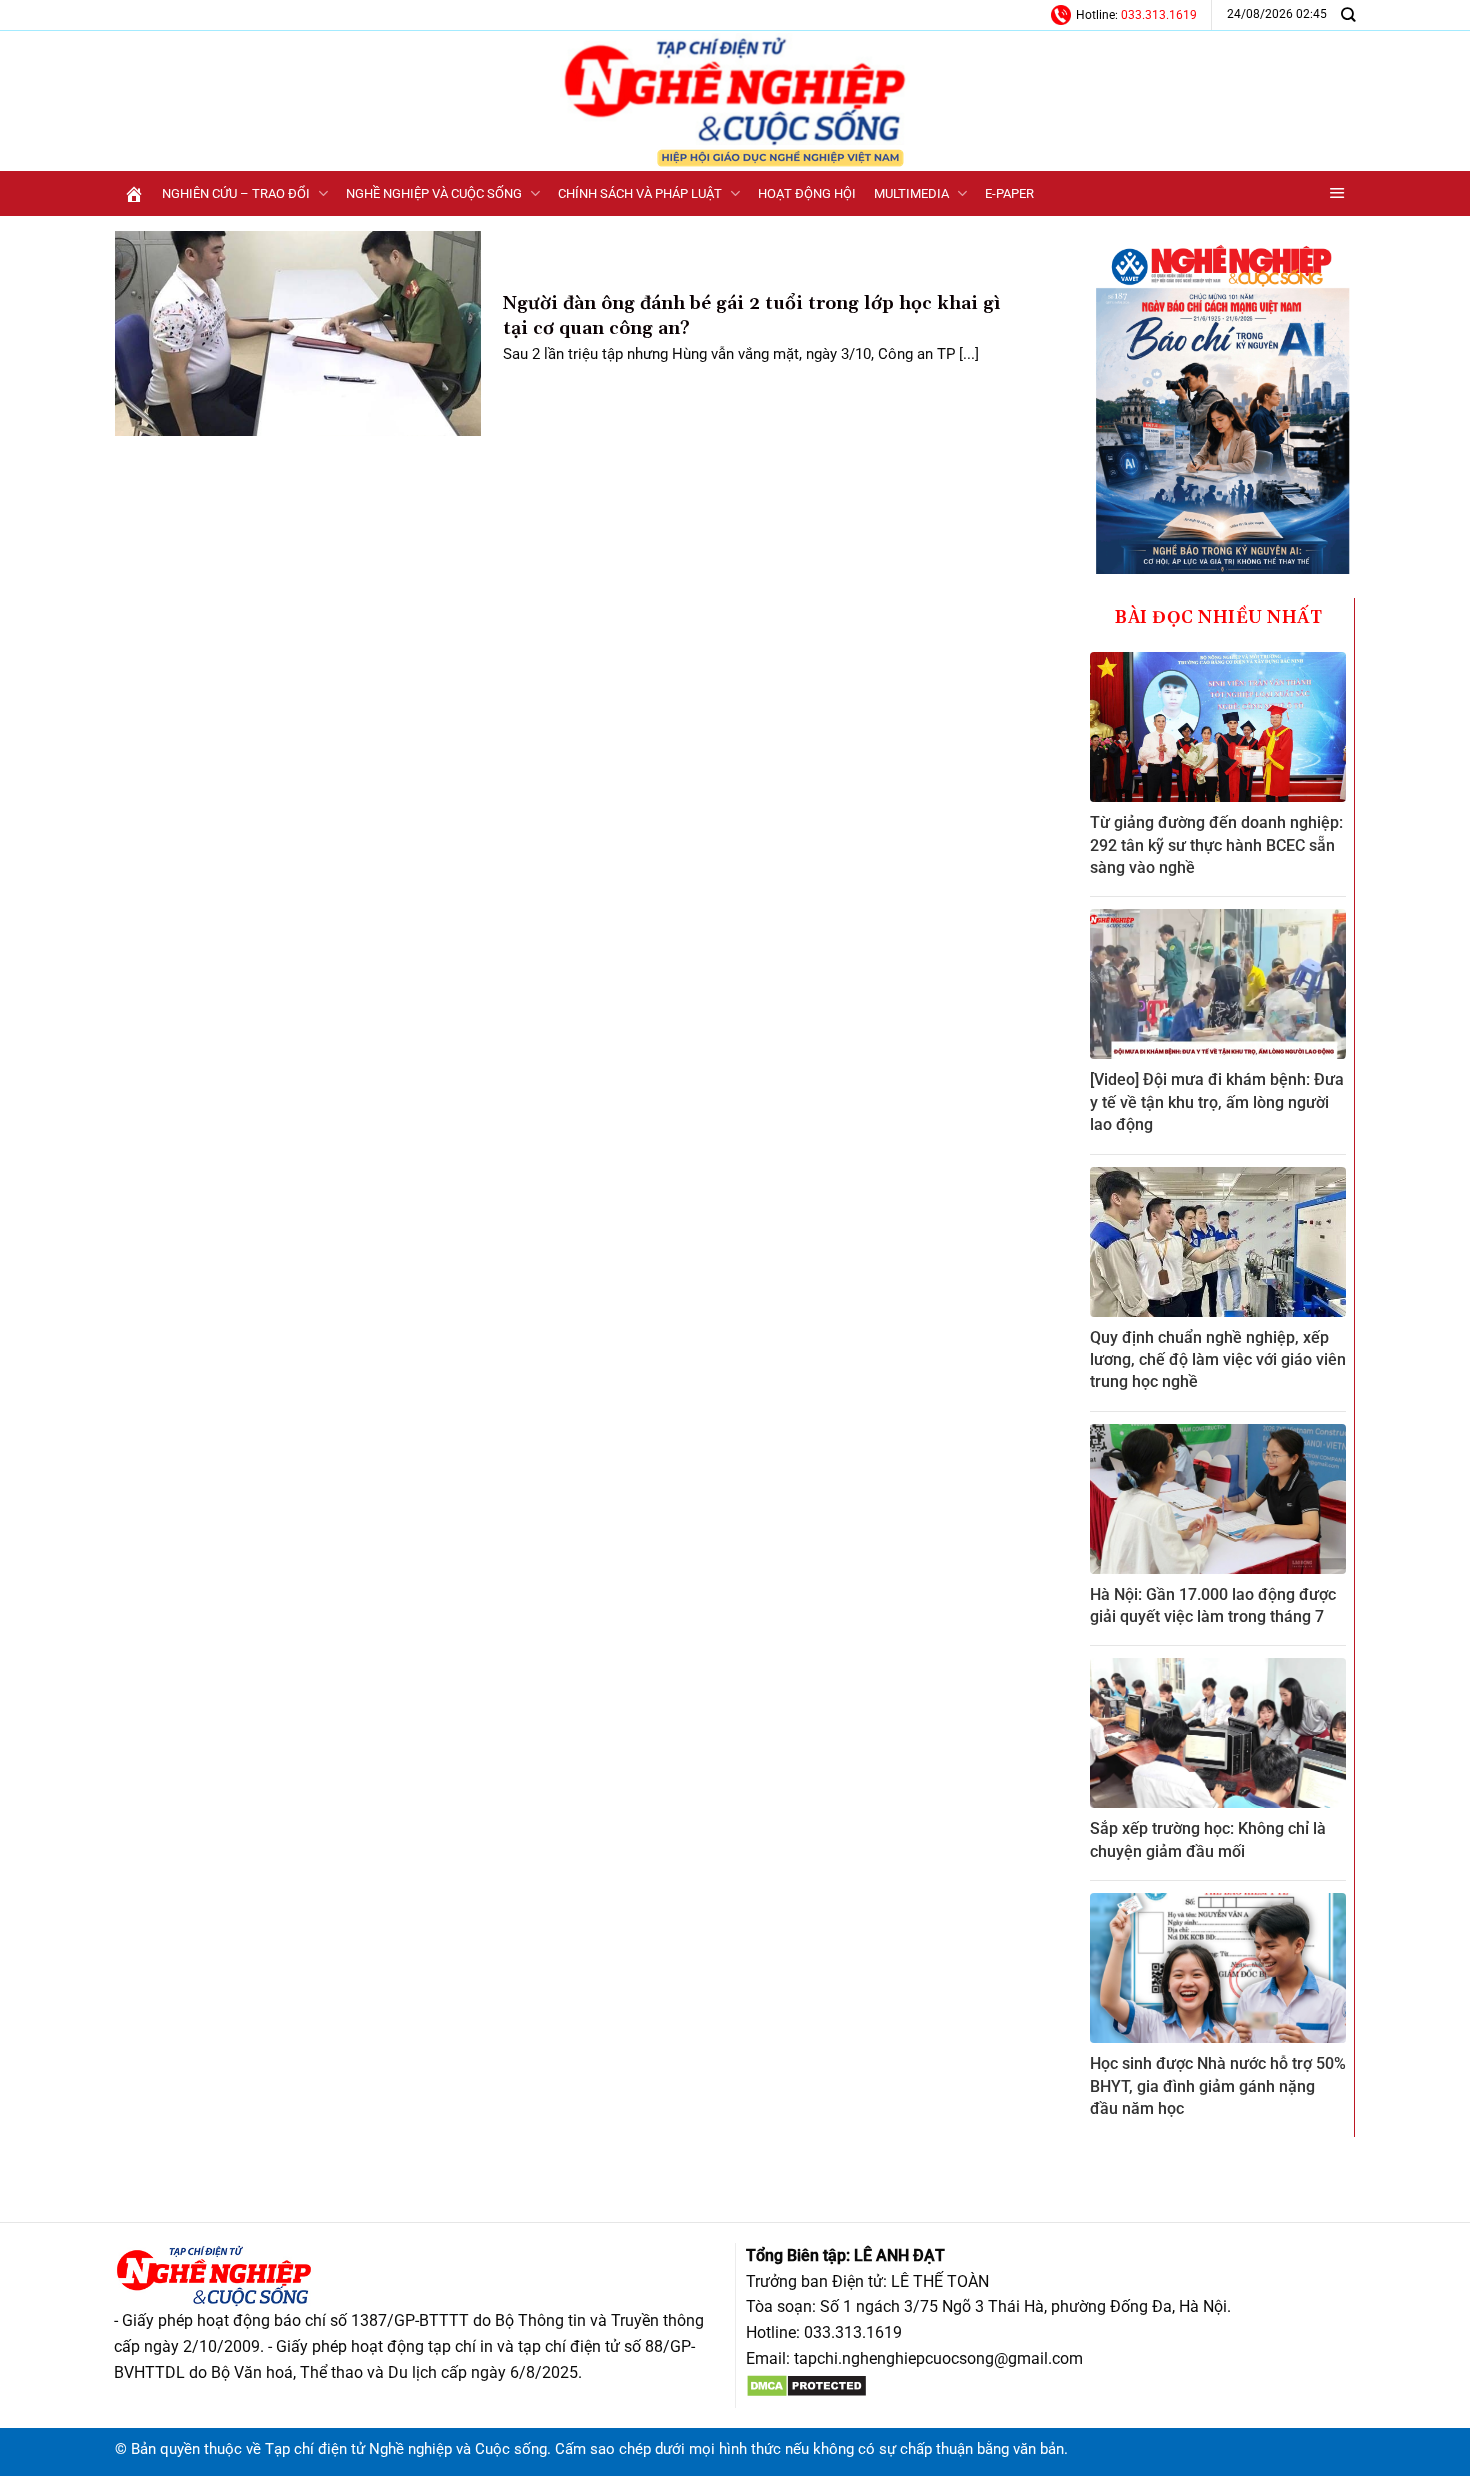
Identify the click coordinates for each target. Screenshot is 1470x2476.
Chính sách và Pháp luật (640, 193)
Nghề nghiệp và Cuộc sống (434, 193)
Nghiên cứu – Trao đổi (236, 193)
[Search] (1348, 14)
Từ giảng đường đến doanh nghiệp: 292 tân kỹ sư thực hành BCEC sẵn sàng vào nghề (1216, 845)
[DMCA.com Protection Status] (806, 2384)
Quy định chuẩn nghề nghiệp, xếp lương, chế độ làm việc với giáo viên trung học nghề (1218, 1360)
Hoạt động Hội (807, 193)
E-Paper (1009, 193)
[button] (1337, 193)
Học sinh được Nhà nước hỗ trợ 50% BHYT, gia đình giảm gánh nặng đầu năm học (1218, 2086)
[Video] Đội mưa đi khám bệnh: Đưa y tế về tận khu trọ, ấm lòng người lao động (1217, 1102)
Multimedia (911, 193)
